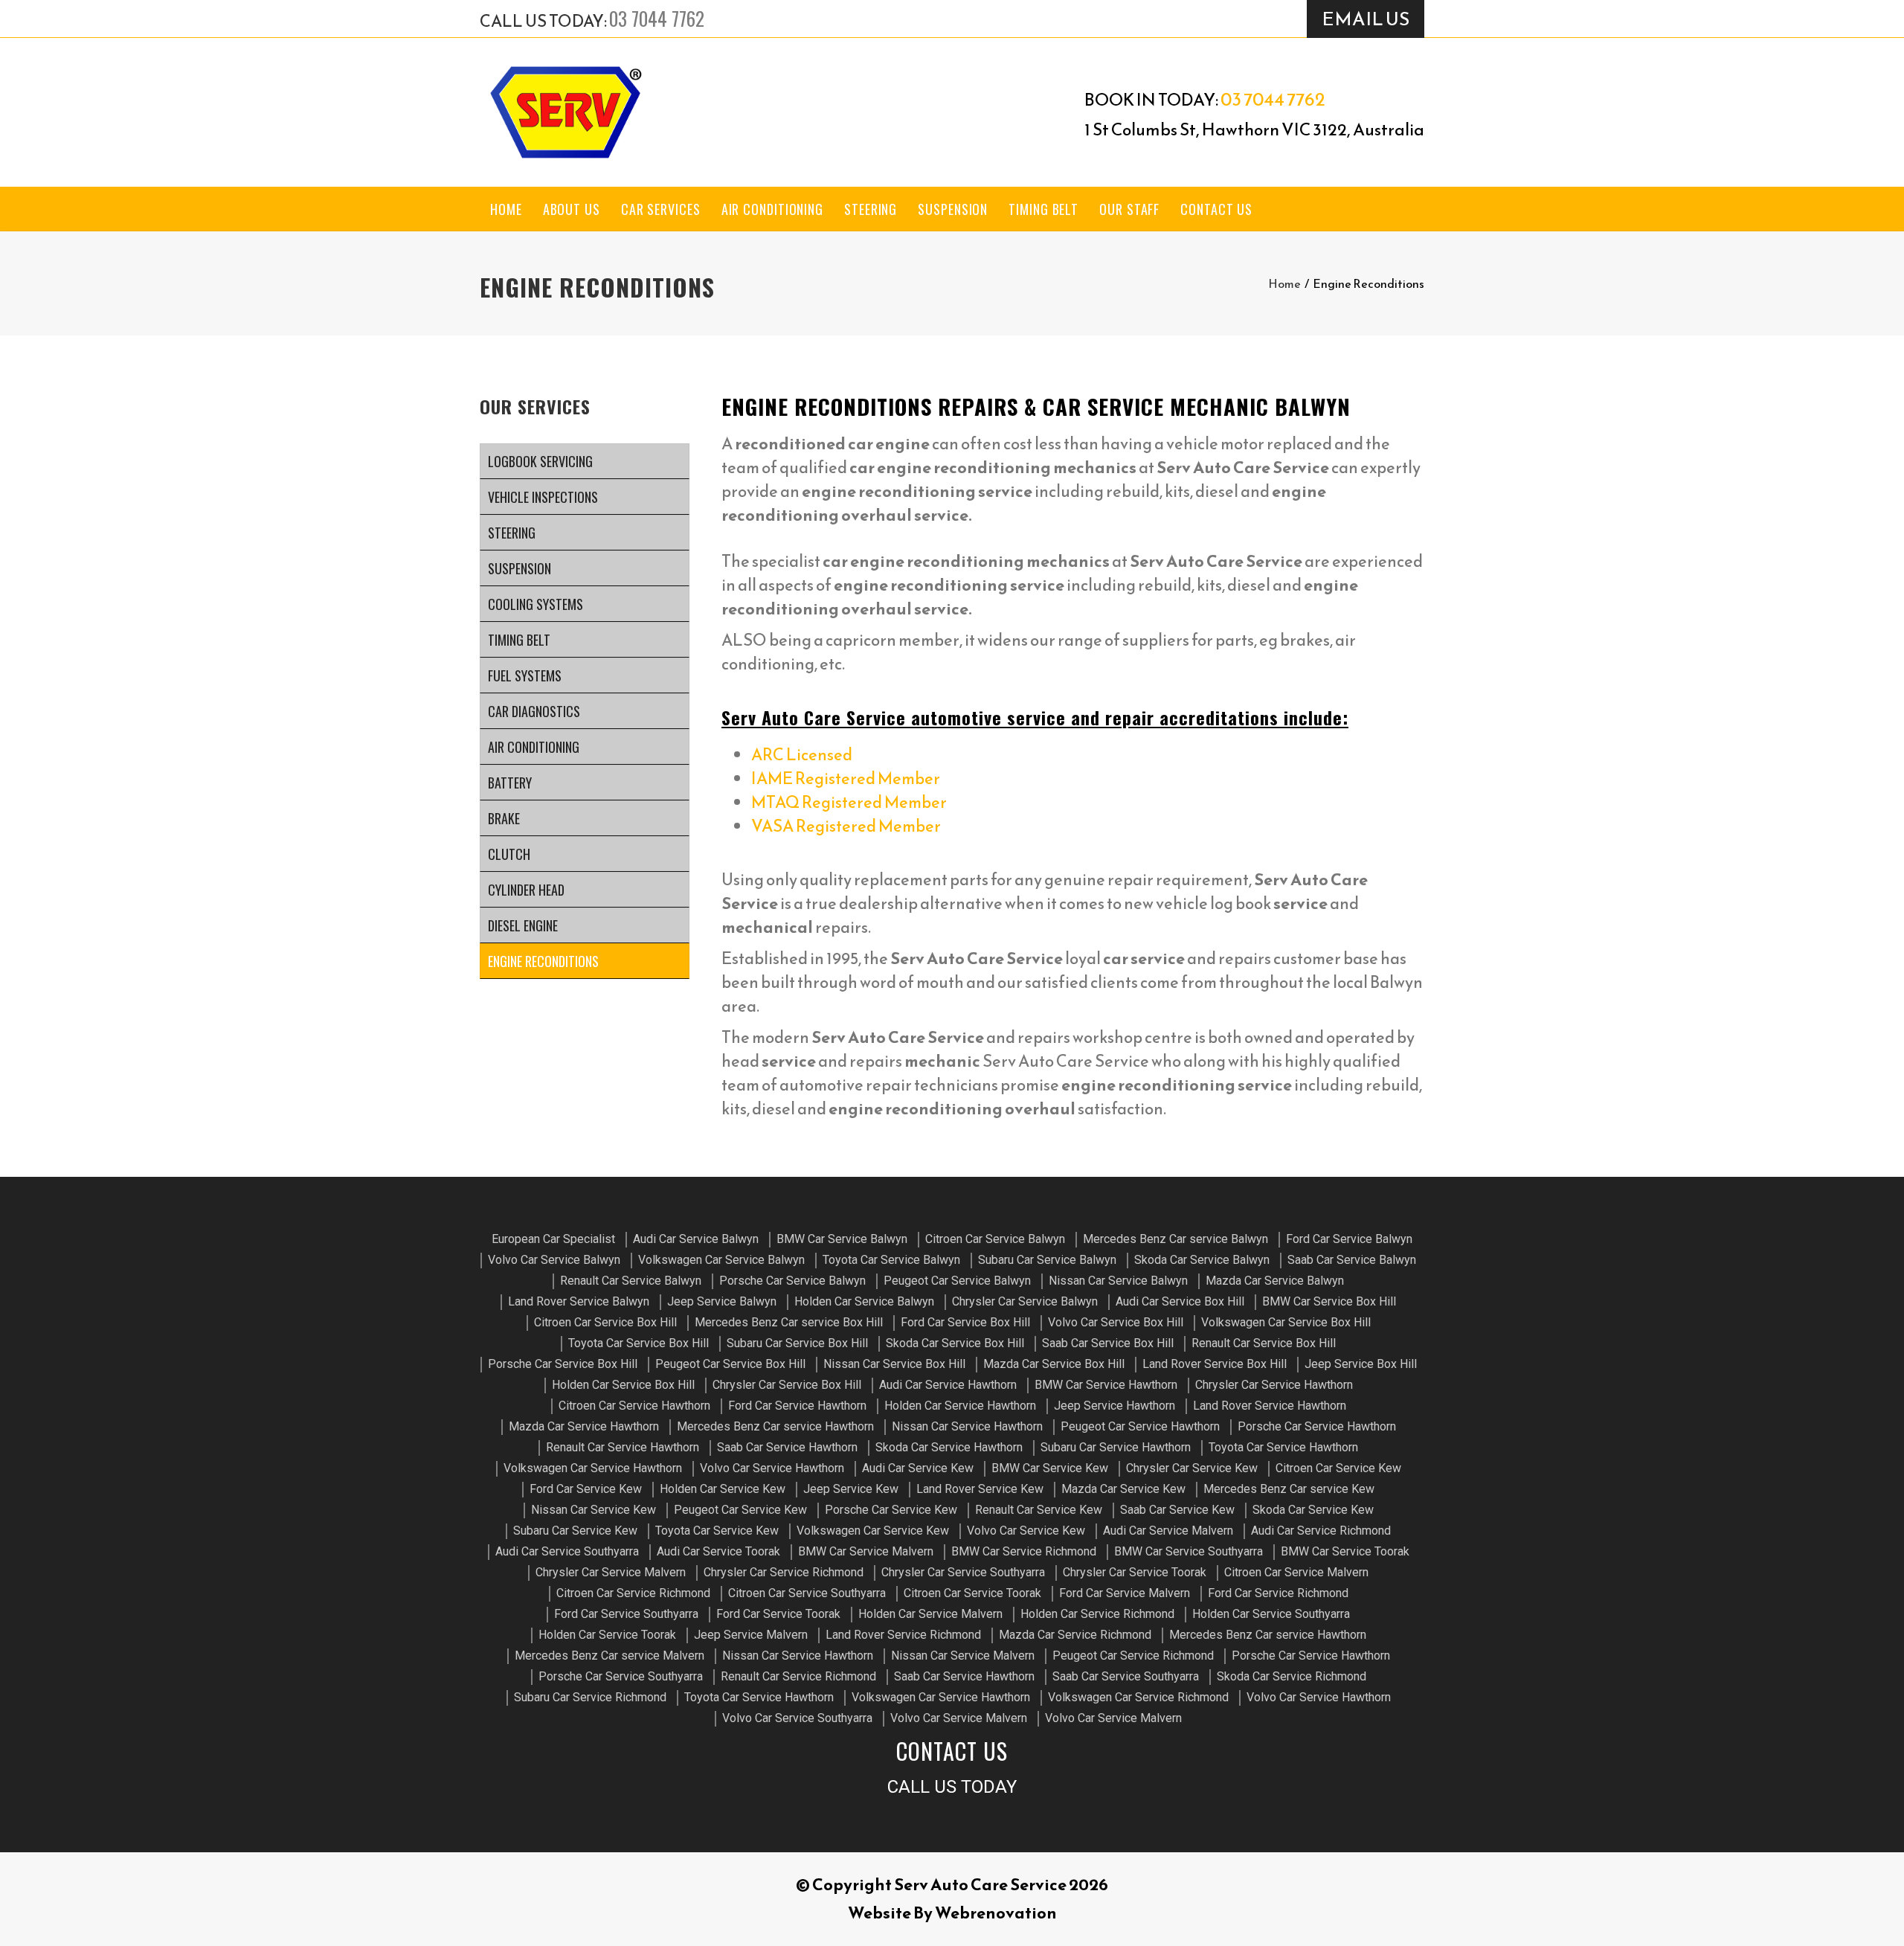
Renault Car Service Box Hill (1264, 1343)
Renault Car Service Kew (1039, 1510)
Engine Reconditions (543, 961)
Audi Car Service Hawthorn (948, 1385)
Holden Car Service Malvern (930, 1614)
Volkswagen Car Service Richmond (1138, 1697)
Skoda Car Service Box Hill (955, 1343)
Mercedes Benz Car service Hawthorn (775, 1426)
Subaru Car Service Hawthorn (1116, 1447)
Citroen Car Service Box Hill (605, 1322)
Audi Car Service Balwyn (696, 1239)
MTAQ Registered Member (849, 802)
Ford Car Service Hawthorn (797, 1406)
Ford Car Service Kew (586, 1489)
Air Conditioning (772, 209)
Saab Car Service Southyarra (1126, 1676)
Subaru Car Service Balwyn (1047, 1260)
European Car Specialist (553, 1239)
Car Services (661, 209)
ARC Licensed (802, 755)
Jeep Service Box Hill (1361, 1364)
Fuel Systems (525, 675)
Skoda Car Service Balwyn (1202, 1260)
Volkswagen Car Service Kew (873, 1531)
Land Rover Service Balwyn (579, 1301)
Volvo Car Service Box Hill (1116, 1322)
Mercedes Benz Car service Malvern (610, 1656)
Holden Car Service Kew (723, 1489)
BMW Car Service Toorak (1345, 1551)
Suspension (953, 209)
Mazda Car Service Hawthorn (584, 1426)
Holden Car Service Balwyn (864, 1301)
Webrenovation (996, 1913)
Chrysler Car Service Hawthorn (1274, 1385)
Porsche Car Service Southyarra (621, 1676)
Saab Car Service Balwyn (1352, 1260)
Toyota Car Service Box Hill (639, 1343)
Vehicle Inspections (543, 497)
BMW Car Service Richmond (1024, 1551)
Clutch (509, 854)
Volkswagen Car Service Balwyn (721, 1260)
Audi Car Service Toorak (718, 1551)
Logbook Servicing (540, 461)
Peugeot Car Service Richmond (1133, 1656)
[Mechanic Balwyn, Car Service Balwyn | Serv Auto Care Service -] (565, 112)
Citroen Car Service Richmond (633, 1593)
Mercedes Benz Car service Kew (1289, 1489)
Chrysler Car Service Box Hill (787, 1385)
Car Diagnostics (534, 711)
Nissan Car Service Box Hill (894, 1364)
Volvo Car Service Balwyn (554, 1260)
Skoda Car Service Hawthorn (949, 1447)
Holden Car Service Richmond (1097, 1614)
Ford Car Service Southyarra (626, 1614)
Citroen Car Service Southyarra (807, 1593)
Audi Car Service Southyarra (567, 1551)
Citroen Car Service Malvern (1296, 1572)
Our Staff (1129, 209)
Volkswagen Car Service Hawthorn (593, 1468)
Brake (504, 818)
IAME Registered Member (846, 778)
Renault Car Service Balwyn (631, 1281)
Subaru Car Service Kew (575, 1531)
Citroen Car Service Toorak (972, 1593)
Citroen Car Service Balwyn (995, 1239)
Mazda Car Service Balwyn (1275, 1281)
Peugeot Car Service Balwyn (957, 1281)
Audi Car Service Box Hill (1180, 1301)
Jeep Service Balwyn (722, 1301)
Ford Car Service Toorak (778, 1614)
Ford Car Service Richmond (1278, 1593)
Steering (871, 209)
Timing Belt (1043, 209)
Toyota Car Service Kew (717, 1531)
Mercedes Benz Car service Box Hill (789, 1322)
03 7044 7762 (657, 18)
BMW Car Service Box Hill (1329, 1301)
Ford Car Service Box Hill (965, 1322)
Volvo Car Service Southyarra (797, 1718)
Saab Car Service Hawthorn (787, 1447)
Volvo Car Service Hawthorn (772, 1468)
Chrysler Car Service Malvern (611, 1572)
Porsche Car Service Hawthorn (1317, 1426)
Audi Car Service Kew (918, 1468)
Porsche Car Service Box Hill (563, 1364)
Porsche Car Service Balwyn (792, 1281)
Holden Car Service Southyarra (1271, 1614)
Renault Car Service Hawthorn (623, 1447)
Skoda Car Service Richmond (1292, 1676)
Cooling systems (535, 604)
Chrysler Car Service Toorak (1135, 1572)
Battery (510, 783)
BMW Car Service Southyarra (1189, 1551)
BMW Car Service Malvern (866, 1551)
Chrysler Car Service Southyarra (963, 1572)
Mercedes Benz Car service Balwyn (1175, 1239)
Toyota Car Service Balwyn (891, 1260)
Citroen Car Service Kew (1338, 1468)
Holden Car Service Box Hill (623, 1385)
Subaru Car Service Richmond (590, 1697)
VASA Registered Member (846, 826)
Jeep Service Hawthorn (1115, 1406)
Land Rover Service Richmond (903, 1635)
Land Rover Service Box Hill (1215, 1364)
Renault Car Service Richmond (798, 1676)
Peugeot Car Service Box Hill (730, 1364)
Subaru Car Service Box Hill (797, 1343)
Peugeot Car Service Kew (740, 1510)
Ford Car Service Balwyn (1349, 1239)
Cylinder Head (526, 890)
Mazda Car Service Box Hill (1054, 1364)
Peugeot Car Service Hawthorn (1140, 1426)
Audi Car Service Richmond (1321, 1531)
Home (506, 209)
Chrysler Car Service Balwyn (1025, 1301)
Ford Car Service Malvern (1125, 1593)
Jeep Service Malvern (751, 1635)
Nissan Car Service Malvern (963, 1656)
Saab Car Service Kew (1177, 1510)
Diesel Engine (523, 925)
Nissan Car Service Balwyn (1118, 1281)
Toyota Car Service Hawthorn (1283, 1447)
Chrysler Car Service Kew (1192, 1468)
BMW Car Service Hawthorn (1106, 1385)
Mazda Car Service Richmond (1075, 1635)
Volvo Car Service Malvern (959, 1718)
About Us (572, 209)
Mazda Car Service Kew (1123, 1489)
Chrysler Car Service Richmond (784, 1572)
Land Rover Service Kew (980, 1489)
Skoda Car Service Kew (1313, 1510)
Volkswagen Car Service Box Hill (1286, 1322)
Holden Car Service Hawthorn (960, 1406)
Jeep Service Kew (851, 1489)
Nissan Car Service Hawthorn (967, 1426)
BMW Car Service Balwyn (842, 1239)
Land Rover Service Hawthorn (1270, 1406)
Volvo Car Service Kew (1026, 1531)
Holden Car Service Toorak (607, 1635)
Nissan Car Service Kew (594, 1510)
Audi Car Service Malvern (1168, 1531)
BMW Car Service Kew (1050, 1468)
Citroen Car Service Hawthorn (634, 1406)
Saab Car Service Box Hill (1108, 1343)
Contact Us (1216, 209)
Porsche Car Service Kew (891, 1510)
